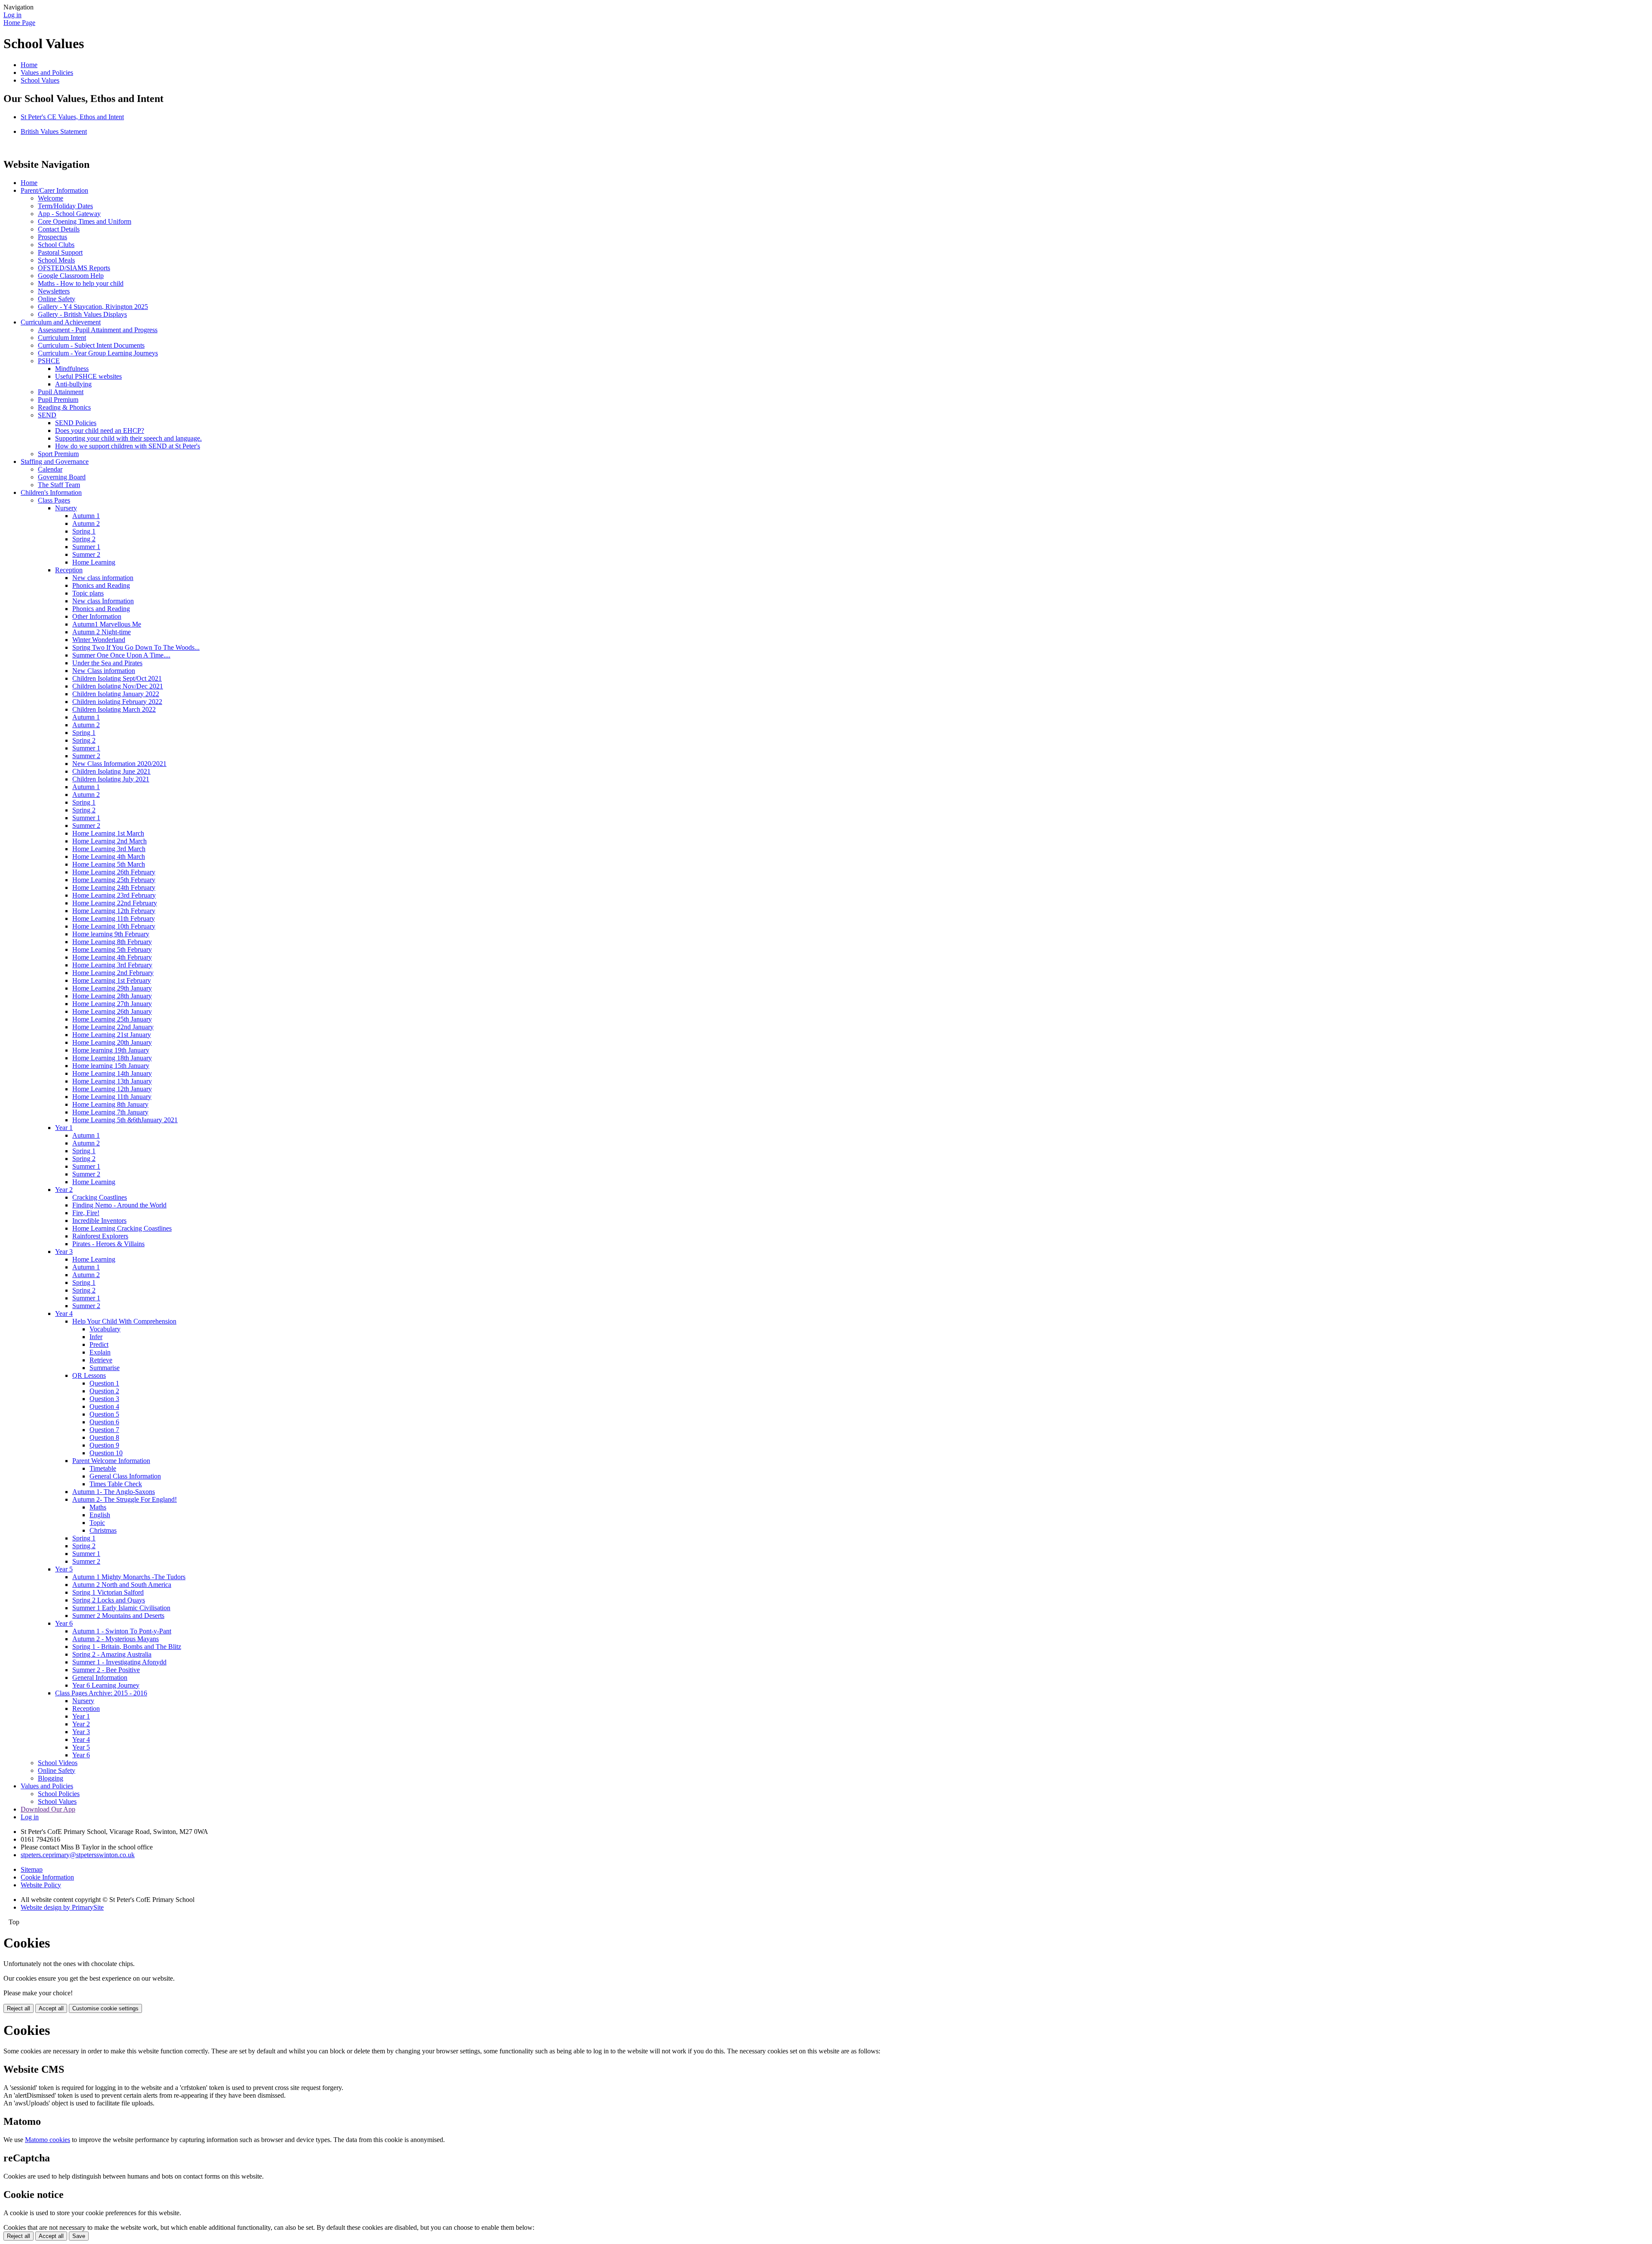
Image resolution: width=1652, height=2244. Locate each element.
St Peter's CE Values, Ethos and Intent (72, 117)
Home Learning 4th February (112, 957)
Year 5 (64, 1569)
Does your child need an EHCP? (100, 431)
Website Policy (41, 1885)
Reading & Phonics (64, 407)
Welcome (51, 198)
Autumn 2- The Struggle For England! (125, 1499)
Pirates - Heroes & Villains (108, 1244)
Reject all (18, 2008)
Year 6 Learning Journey (106, 1685)
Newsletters (54, 291)
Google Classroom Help (71, 276)
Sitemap (32, 1869)
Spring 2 (84, 539)
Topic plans (88, 593)
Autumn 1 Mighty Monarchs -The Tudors (129, 1577)
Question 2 (104, 1391)
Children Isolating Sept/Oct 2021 (117, 678)
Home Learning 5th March (109, 864)
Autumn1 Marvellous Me (107, 624)
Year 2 (64, 1190)
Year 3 (64, 1252)
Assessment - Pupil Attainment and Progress (98, 330)
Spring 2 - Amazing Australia (112, 1654)
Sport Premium (58, 454)
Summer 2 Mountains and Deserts (118, 1616)
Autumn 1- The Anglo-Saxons (114, 1492)
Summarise (105, 1368)
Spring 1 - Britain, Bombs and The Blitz (127, 1647)
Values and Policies (47, 73)
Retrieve (101, 1360)
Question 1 (104, 1383)
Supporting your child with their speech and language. (128, 438)
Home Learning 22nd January (113, 1027)
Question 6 (104, 1422)
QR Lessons (89, 1375)
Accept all (51, 2008)
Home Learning (94, 562)
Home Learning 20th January (112, 1042)
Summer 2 (86, 554)
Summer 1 (86, 547)
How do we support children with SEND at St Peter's (128, 446)
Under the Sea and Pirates (107, 663)
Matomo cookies (48, 2140)
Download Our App (48, 1809)
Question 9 (104, 1445)
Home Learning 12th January (112, 1089)
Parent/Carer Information (54, 190)
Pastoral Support (60, 252)
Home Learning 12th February (114, 911)
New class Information (103, 601)
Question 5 (104, 1414)
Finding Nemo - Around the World (119, 1205)
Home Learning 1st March (108, 833)
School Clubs (56, 245)
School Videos (58, 1763)
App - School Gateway (69, 214)
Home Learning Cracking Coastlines (122, 1228)
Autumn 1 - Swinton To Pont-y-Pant (122, 1631)
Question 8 (104, 1437)
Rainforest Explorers (100, 1236)
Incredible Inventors (99, 1221)
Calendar (50, 469)
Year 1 (64, 1128)
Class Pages (54, 500)
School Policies (59, 1794)
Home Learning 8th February (112, 942)
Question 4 (104, 1406)
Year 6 (64, 1623)
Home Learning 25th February (114, 880)
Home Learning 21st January (112, 1035)
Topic (97, 1523)
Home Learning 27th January (112, 1004)
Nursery (66, 508)
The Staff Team (59, 485)
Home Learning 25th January (112, 1019)
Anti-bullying (73, 384)
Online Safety (57, 299)
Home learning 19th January (111, 1050)
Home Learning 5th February (112, 949)
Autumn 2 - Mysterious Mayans (116, 1639)
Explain (100, 1352)
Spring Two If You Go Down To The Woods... (136, 647)
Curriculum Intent (62, 338)
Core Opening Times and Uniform (85, 221)
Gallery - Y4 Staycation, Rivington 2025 (93, 307)
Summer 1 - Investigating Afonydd (119, 1662)
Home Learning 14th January (112, 1073)
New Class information (104, 671)
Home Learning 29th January (112, 988)
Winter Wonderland (99, 640)
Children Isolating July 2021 (111, 779)
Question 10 (106, 1453)
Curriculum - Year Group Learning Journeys (98, 353)
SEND (47, 415)
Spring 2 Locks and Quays (109, 1600)
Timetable (103, 1468)
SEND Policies (76, 423)
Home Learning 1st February (112, 980)
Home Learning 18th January (112, 1058)
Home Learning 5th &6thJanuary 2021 (125, 1120)
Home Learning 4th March (109, 857)
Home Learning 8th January (110, 1104)
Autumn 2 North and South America (122, 1585)
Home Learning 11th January (112, 1097)
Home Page (19, 23)
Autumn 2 (86, 523)
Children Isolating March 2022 (114, 709)
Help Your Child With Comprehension (124, 1321)
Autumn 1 (86, 516)
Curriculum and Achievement (61, 322)
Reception (69, 570)
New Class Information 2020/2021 (119, 764)
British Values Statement (54, 131)
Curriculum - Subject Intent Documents (91, 345)
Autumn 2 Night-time (102, 632)
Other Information (97, 616)
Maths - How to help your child (81, 283)
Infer (96, 1337)
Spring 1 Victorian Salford (108, 1592)
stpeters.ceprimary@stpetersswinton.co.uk (78, 1855)
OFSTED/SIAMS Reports (74, 268)
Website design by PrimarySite (62, 1907)
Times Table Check (116, 1484)
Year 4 (64, 1313)
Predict (99, 1344)
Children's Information (51, 492)
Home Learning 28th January (112, 996)
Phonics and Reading (101, 585)
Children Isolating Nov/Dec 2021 (118, 686)
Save (79, 2236)
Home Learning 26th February (114, 872)
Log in (12, 15)
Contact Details (59, 229)
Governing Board (62, 477)
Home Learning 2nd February (113, 973)
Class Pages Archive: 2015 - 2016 (101, 1693)
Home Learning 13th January (112, 1081)
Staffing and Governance (55, 461)
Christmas (103, 1530)
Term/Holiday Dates (65, 206)
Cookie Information (47, 1877)
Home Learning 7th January (110, 1112)
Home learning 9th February (111, 934)
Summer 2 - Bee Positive (106, 1670)
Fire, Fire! (86, 1213)
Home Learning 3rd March (109, 849)
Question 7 (104, 1430)
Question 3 (104, 1399)
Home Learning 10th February (114, 926)
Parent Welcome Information (111, 1461)
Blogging (51, 1778)
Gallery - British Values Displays (82, 314)
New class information (103, 578)
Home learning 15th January (111, 1066)
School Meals (56, 260)
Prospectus (52, 237)
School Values (40, 80)
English (100, 1515)
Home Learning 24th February (114, 887)
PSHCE (49, 361)
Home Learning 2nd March (109, 841)
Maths (98, 1507)
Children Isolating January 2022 (116, 694)
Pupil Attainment (61, 392)
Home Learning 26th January (112, 1011)
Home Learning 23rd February (114, 895)
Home (29, 65)
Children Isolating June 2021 (111, 771)
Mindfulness (72, 369)
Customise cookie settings (105, 2008)
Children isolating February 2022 (117, 702)
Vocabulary (105, 1329)
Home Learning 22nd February (115, 903)
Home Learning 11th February (114, 918)
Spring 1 (84, 531)
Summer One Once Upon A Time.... (121, 655)
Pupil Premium (58, 400)
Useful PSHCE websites (88, 376)
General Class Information (125, 1476)
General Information (100, 1678)
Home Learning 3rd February (112, 965)
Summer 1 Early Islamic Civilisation (121, 1608)
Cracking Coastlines (100, 1197)
